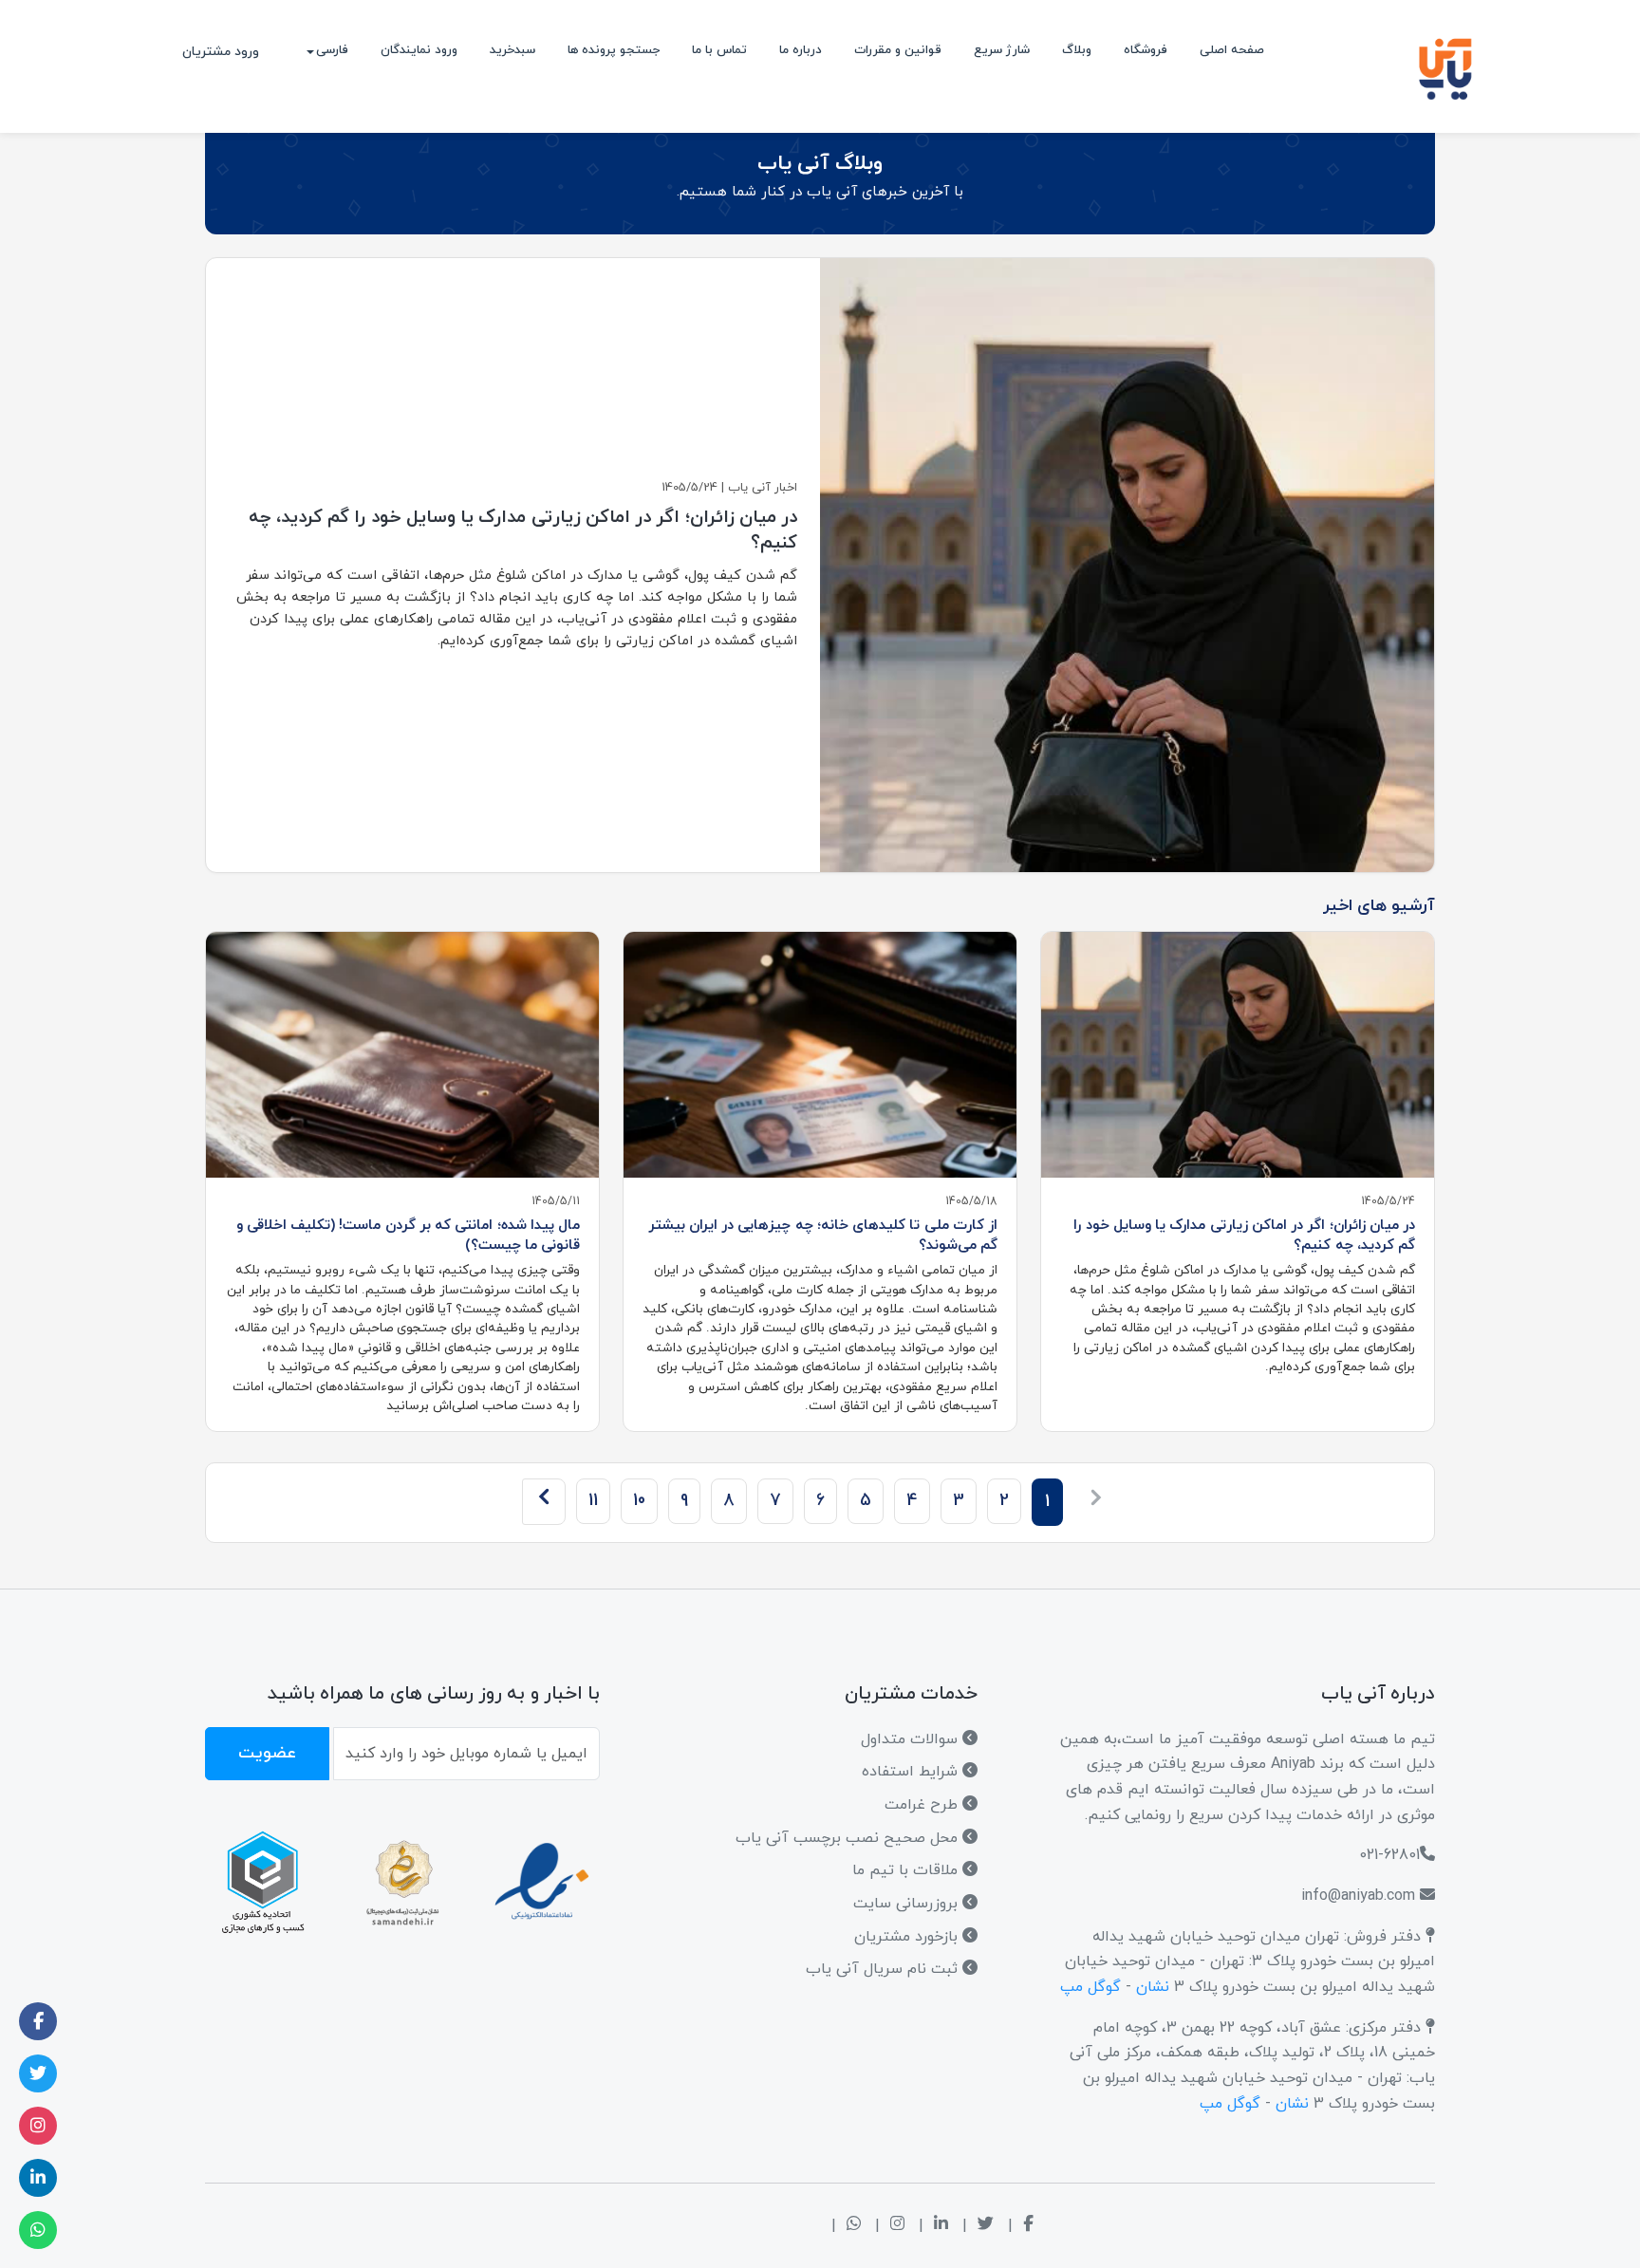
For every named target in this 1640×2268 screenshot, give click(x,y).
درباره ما (801, 50)
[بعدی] (544, 1501)
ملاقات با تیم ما (907, 1870)
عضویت (267, 1753)
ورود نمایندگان (419, 50)
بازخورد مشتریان (908, 1937)
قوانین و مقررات (898, 50)
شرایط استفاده (912, 1772)
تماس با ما (719, 50)
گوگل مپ (1090, 1987)
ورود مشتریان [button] (221, 52)
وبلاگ (1077, 50)
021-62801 (1389, 1855)
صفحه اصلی (1232, 50)
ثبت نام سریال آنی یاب (884, 1969)
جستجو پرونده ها (614, 50)
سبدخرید (512, 50)
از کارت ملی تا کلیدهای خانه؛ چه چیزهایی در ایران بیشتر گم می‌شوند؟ (823, 1235)
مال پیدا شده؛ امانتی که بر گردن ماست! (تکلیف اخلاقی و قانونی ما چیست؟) (409, 1235)
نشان (1153, 1987)
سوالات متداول (912, 1739)
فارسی (332, 50)
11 (593, 1501)
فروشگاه (1146, 50)
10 (639, 1501)
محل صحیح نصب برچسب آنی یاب (849, 1838)
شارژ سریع (1002, 50)
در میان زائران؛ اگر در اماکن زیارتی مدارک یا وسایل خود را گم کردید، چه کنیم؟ (1244, 1235)
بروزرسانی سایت (908, 1904)
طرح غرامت (923, 1805)
